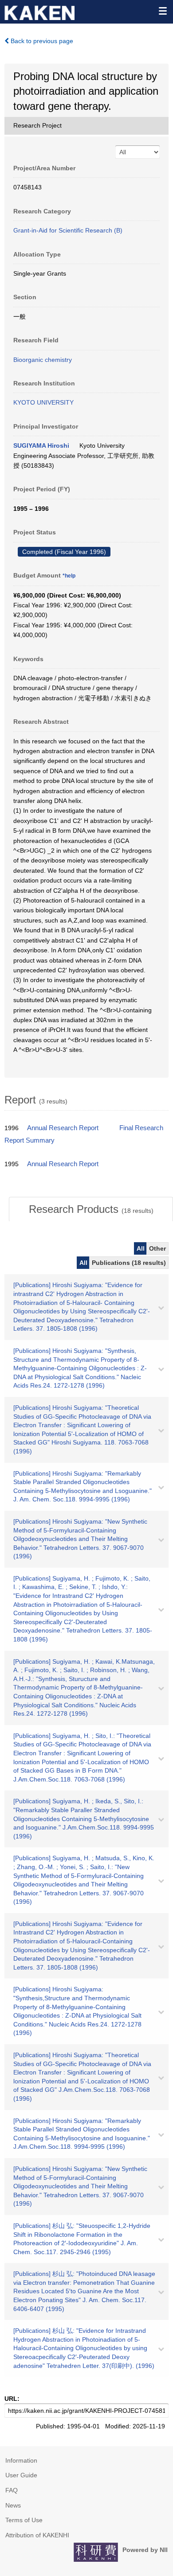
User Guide (21, 2475)
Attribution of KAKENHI (37, 2535)
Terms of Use (24, 2520)
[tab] (91, 1209)
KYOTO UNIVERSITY (43, 402)
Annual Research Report (63, 1128)
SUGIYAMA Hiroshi (41, 445)
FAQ (12, 2490)
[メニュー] (162, 11)
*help (69, 576)
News (13, 2505)
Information (21, 2460)
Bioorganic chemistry (43, 360)
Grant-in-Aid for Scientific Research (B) (68, 230)
